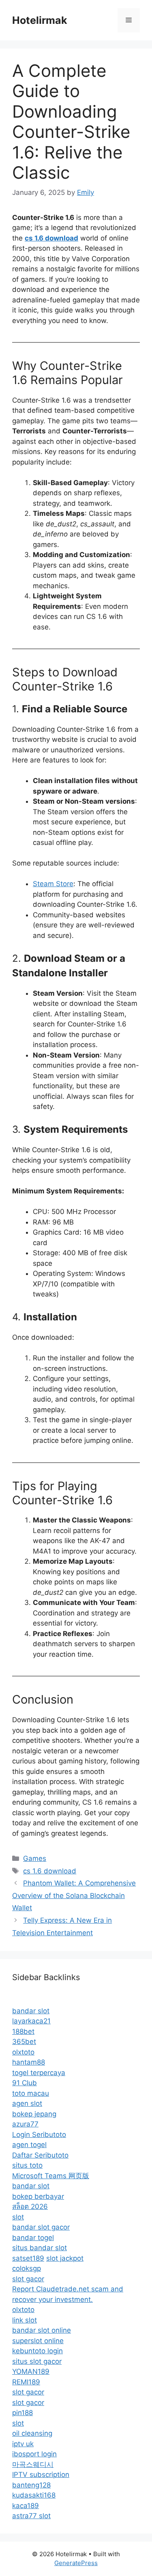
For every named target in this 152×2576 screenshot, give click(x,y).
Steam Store (53, 884)
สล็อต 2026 (30, 2206)
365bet (24, 2042)
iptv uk (23, 2444)
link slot (25, 2320)
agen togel (29, 2145)
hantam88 (29, 2062)
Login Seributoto (39, 2135)
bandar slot (31, 2011)
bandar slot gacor (41, 2227)
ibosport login (34, 2454)
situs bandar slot (40, 2248)
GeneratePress (76, 2563)
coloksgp (27, 2268)
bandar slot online (42, 2330)
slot (18, 2217)
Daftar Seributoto (40, 2155)
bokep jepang (34, 2114)
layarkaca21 (31, 2021)
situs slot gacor (37, 2361)
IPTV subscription (41, 2475)
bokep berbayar (38, 2196)
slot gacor (28, 2279)
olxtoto (23, 2052)
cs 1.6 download (50, 1871)
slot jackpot (65, 2258)
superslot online (38, 2341)
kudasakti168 (34, 2495)
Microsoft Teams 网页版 (51, 2176)
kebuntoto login (37, 2351)
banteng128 (31, 2485)
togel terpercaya (39, 2073)
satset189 (28, 2258)
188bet (23, 2031)
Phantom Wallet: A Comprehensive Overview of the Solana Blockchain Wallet (74, 1895)
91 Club (25, 2083)
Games (35, 1858)
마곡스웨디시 (33, 2464)
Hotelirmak (40, 20)
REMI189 (26, 2382)
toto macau (31, 2093)
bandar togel (33, 2238)
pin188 (22, 2413)
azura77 (25, 2124)
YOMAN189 (31, 2371)
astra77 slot (31, 2516)
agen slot (27, 2103)
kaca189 (26, 2506)
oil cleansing (32, 2433)
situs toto (27, 2165)
